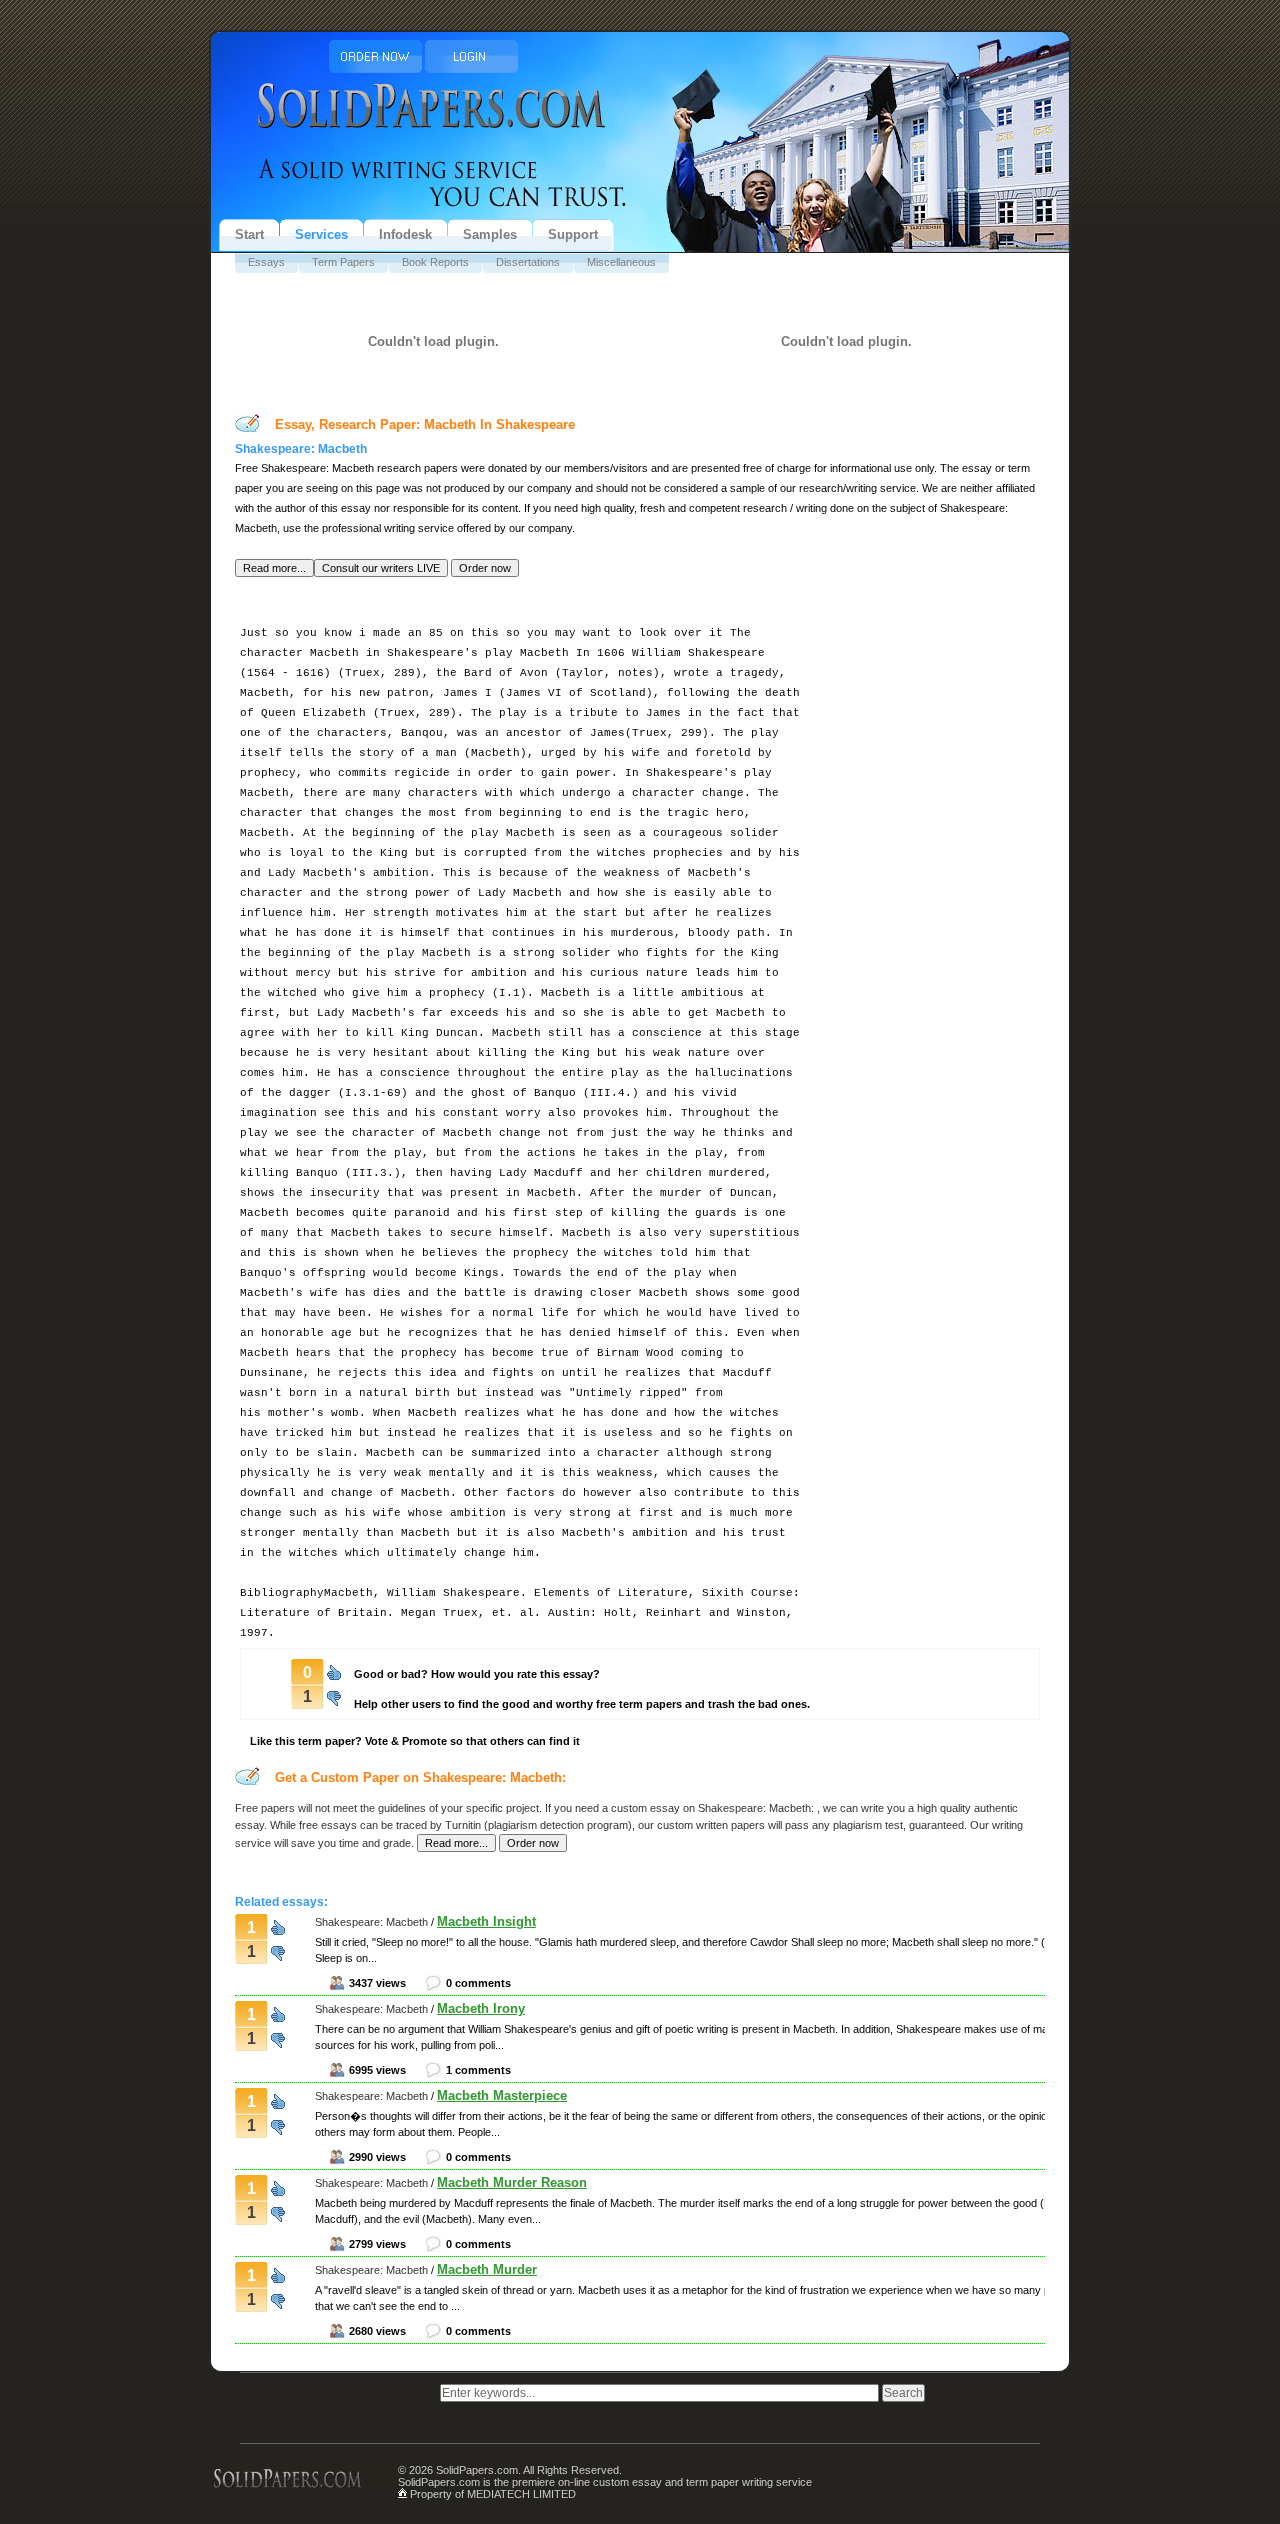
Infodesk (405, 234)
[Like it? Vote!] (334, 1671)
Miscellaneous (621, 262)
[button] (274, 568)
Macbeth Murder (487, 2269)
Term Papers (343, 262)
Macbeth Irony (481, 2008)
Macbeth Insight (486, 1921)
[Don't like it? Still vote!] (334, 1695)
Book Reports (435, 262)
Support (573, 234)
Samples (490, 234)
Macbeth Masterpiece (502, 2095)
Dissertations (528, 262)
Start (249, 234)
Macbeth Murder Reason (512, 2182)
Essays (266, 262)
